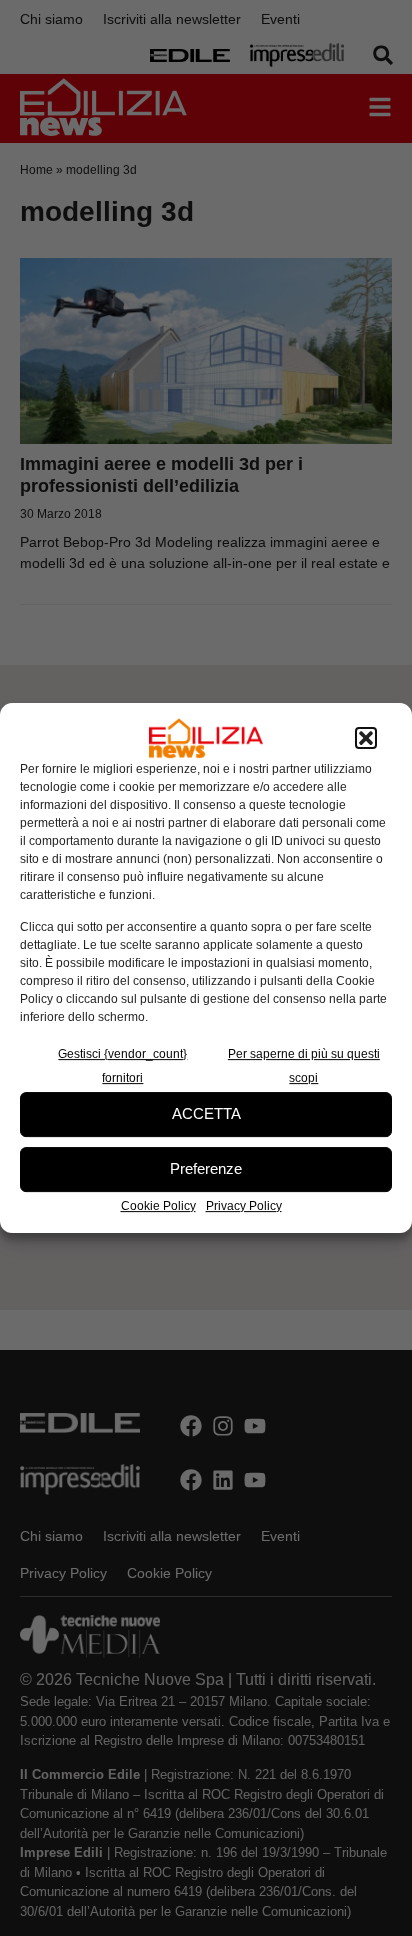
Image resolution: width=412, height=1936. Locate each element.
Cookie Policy (158, 1206)
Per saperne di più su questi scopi (304, 1066)
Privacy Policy (244, 1206)
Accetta (206, 1113)
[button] (366, 738)
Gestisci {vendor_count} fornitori (122, 1066)
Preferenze (206, 1168)
